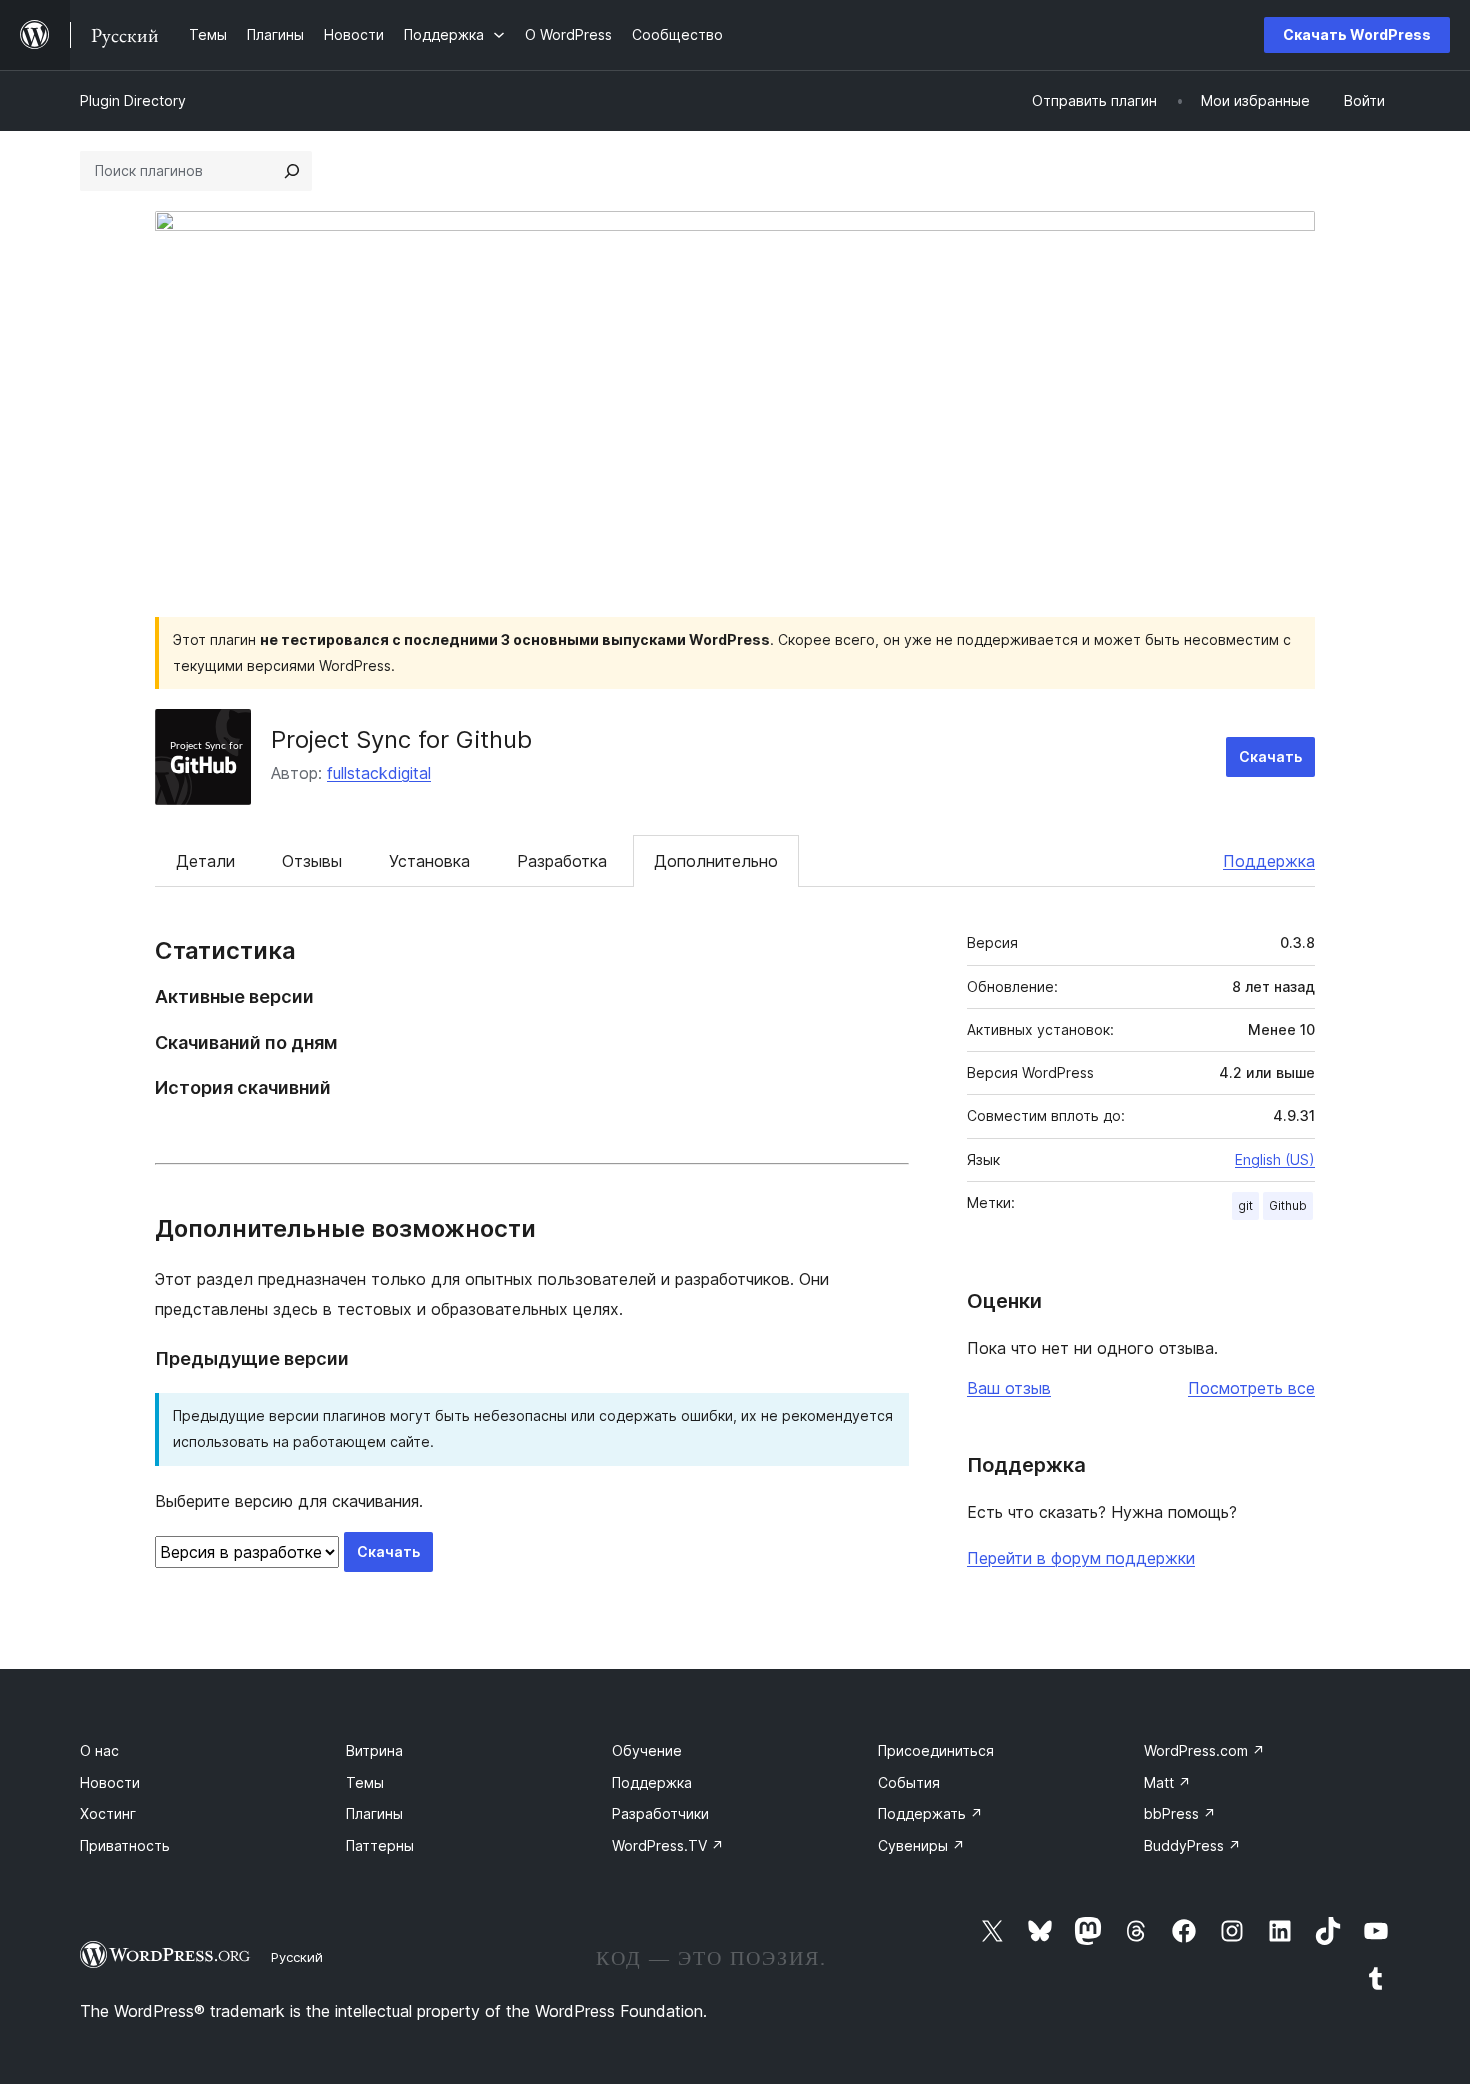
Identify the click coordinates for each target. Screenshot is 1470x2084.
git (1245, 1205)
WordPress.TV (668, 1845)
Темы (365, 1782)
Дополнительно (716, 861)
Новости (110, 1782)
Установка (429, 861)
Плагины (374, 1813)
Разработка (562, 861)
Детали (205, 861)
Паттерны (380, 1845)
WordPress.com (1204, 1750)
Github (1288, 1205)
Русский (297, 1957)
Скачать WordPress (1357, 34)
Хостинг (108, 1813)
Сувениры (921, 1845)
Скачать (1270, 756)
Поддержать (930, 1813)
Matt (1167, 1782)
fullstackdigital (379, 773)
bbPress (1180, 1813)
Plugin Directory (133, 100)
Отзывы (312, 861)
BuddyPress (1192, 1845)
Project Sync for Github (401, 739)
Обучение (647, 1750)
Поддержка (1269, 861)
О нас (99, 1750)
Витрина (374, 1750)
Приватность (125, 1845)
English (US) (1275, 1159)
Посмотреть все (1251, 1388)
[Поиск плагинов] (292, 171)
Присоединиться (936, 1750)
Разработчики (660, 1813)
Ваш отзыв (1009, 1388)
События (909, 1782)
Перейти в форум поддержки (1081, 1558)
